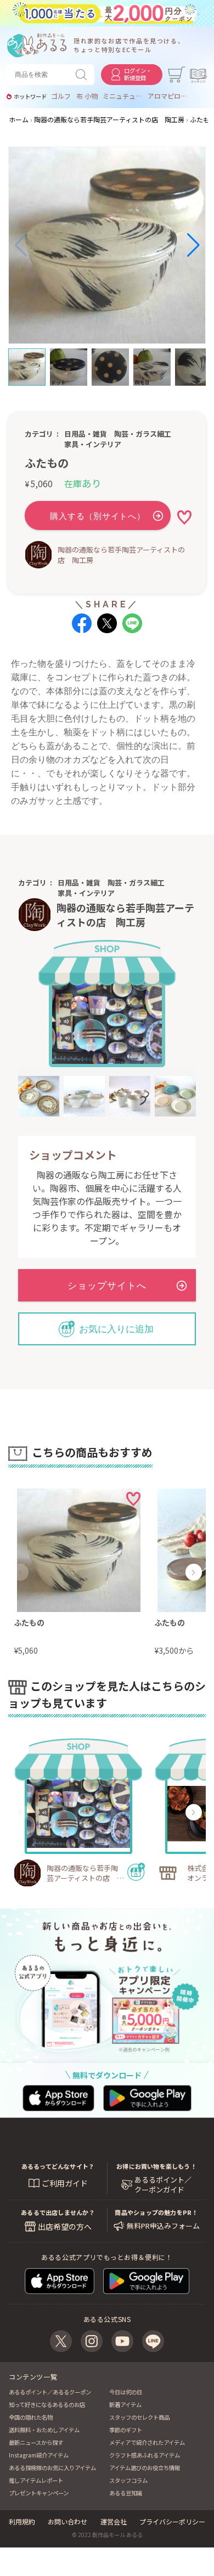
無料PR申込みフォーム (163, 2226)
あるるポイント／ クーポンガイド (163, 2185)
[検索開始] (83, 75)
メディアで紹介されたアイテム (147, 2442)
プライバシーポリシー (172, 2521)
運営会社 (114, 2521)
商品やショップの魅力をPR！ (156, 2212)
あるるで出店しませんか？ (58, 2212)
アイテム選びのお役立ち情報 (145, 2468)
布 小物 (87, 96)
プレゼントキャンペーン (39, 2493)
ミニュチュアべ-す (122, 96)
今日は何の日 (126, 2392)
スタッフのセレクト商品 (139, 2417)
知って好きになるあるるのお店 (47, 2405)
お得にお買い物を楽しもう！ (156, 2166)
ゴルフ (61, 96)
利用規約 (22, 2521)
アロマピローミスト (167, 96)
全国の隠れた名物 (31, 2417)
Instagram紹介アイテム (39, 2455)
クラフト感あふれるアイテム (145, 2455)
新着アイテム (125, 2405)
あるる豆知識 (126, 2493)
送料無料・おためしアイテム (44, 2430)
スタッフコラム (128, 2480)
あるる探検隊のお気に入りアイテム (52, 2468)
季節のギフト (126, 2430)
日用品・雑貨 (86, 434)
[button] (21, 245)
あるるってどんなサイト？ (58, 2166)
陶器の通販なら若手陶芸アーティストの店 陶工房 (121, 555)
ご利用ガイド (65, 2183)
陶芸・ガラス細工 (143, 434)
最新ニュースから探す (36, 2442)
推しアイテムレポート (36, 2480)
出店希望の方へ (65, 2226)
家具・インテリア (93, 444)
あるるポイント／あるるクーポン (50, 2392)
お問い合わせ (67, 2521)
